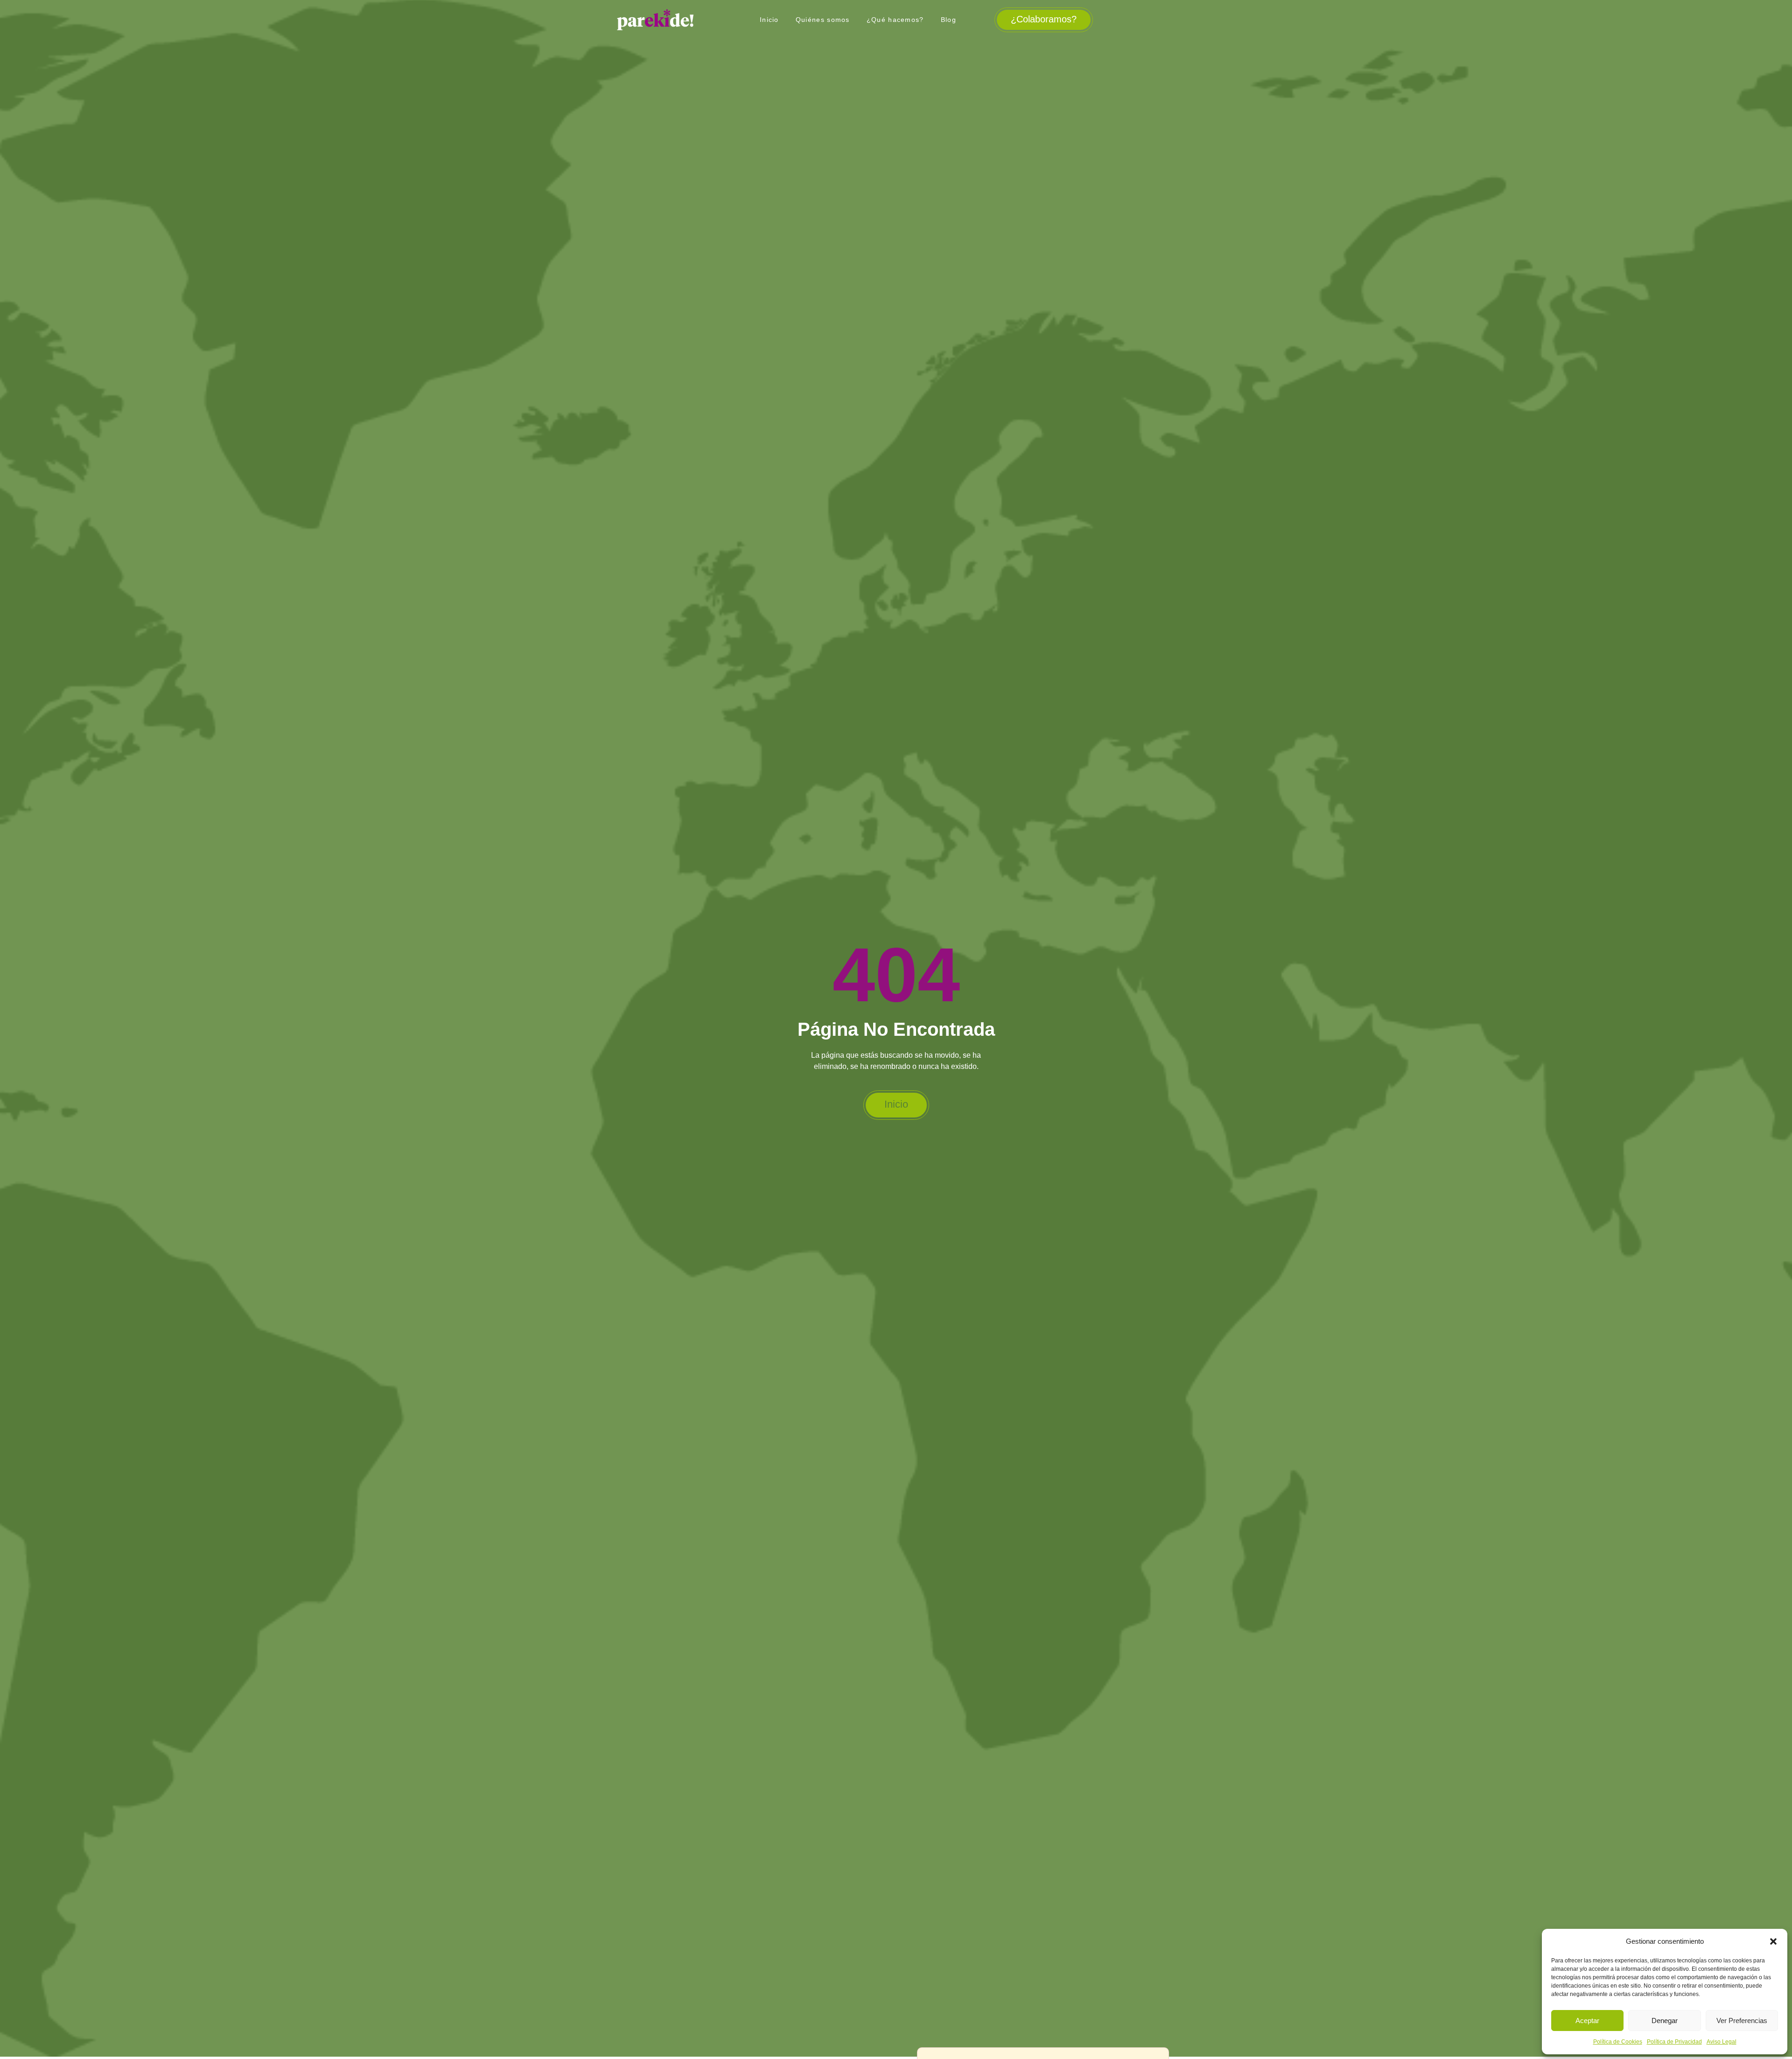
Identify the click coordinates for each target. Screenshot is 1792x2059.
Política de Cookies (1618, 2042)
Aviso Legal (1722, 2042)
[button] (1773, 1941)
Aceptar (1587, 2021)
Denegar (1665, 2021)
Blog (948, 20)
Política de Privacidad (1674, 2042)
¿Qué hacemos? (895, 20)
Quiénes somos (823, 20)
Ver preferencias (1742, 2021)
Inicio (769, 20)
